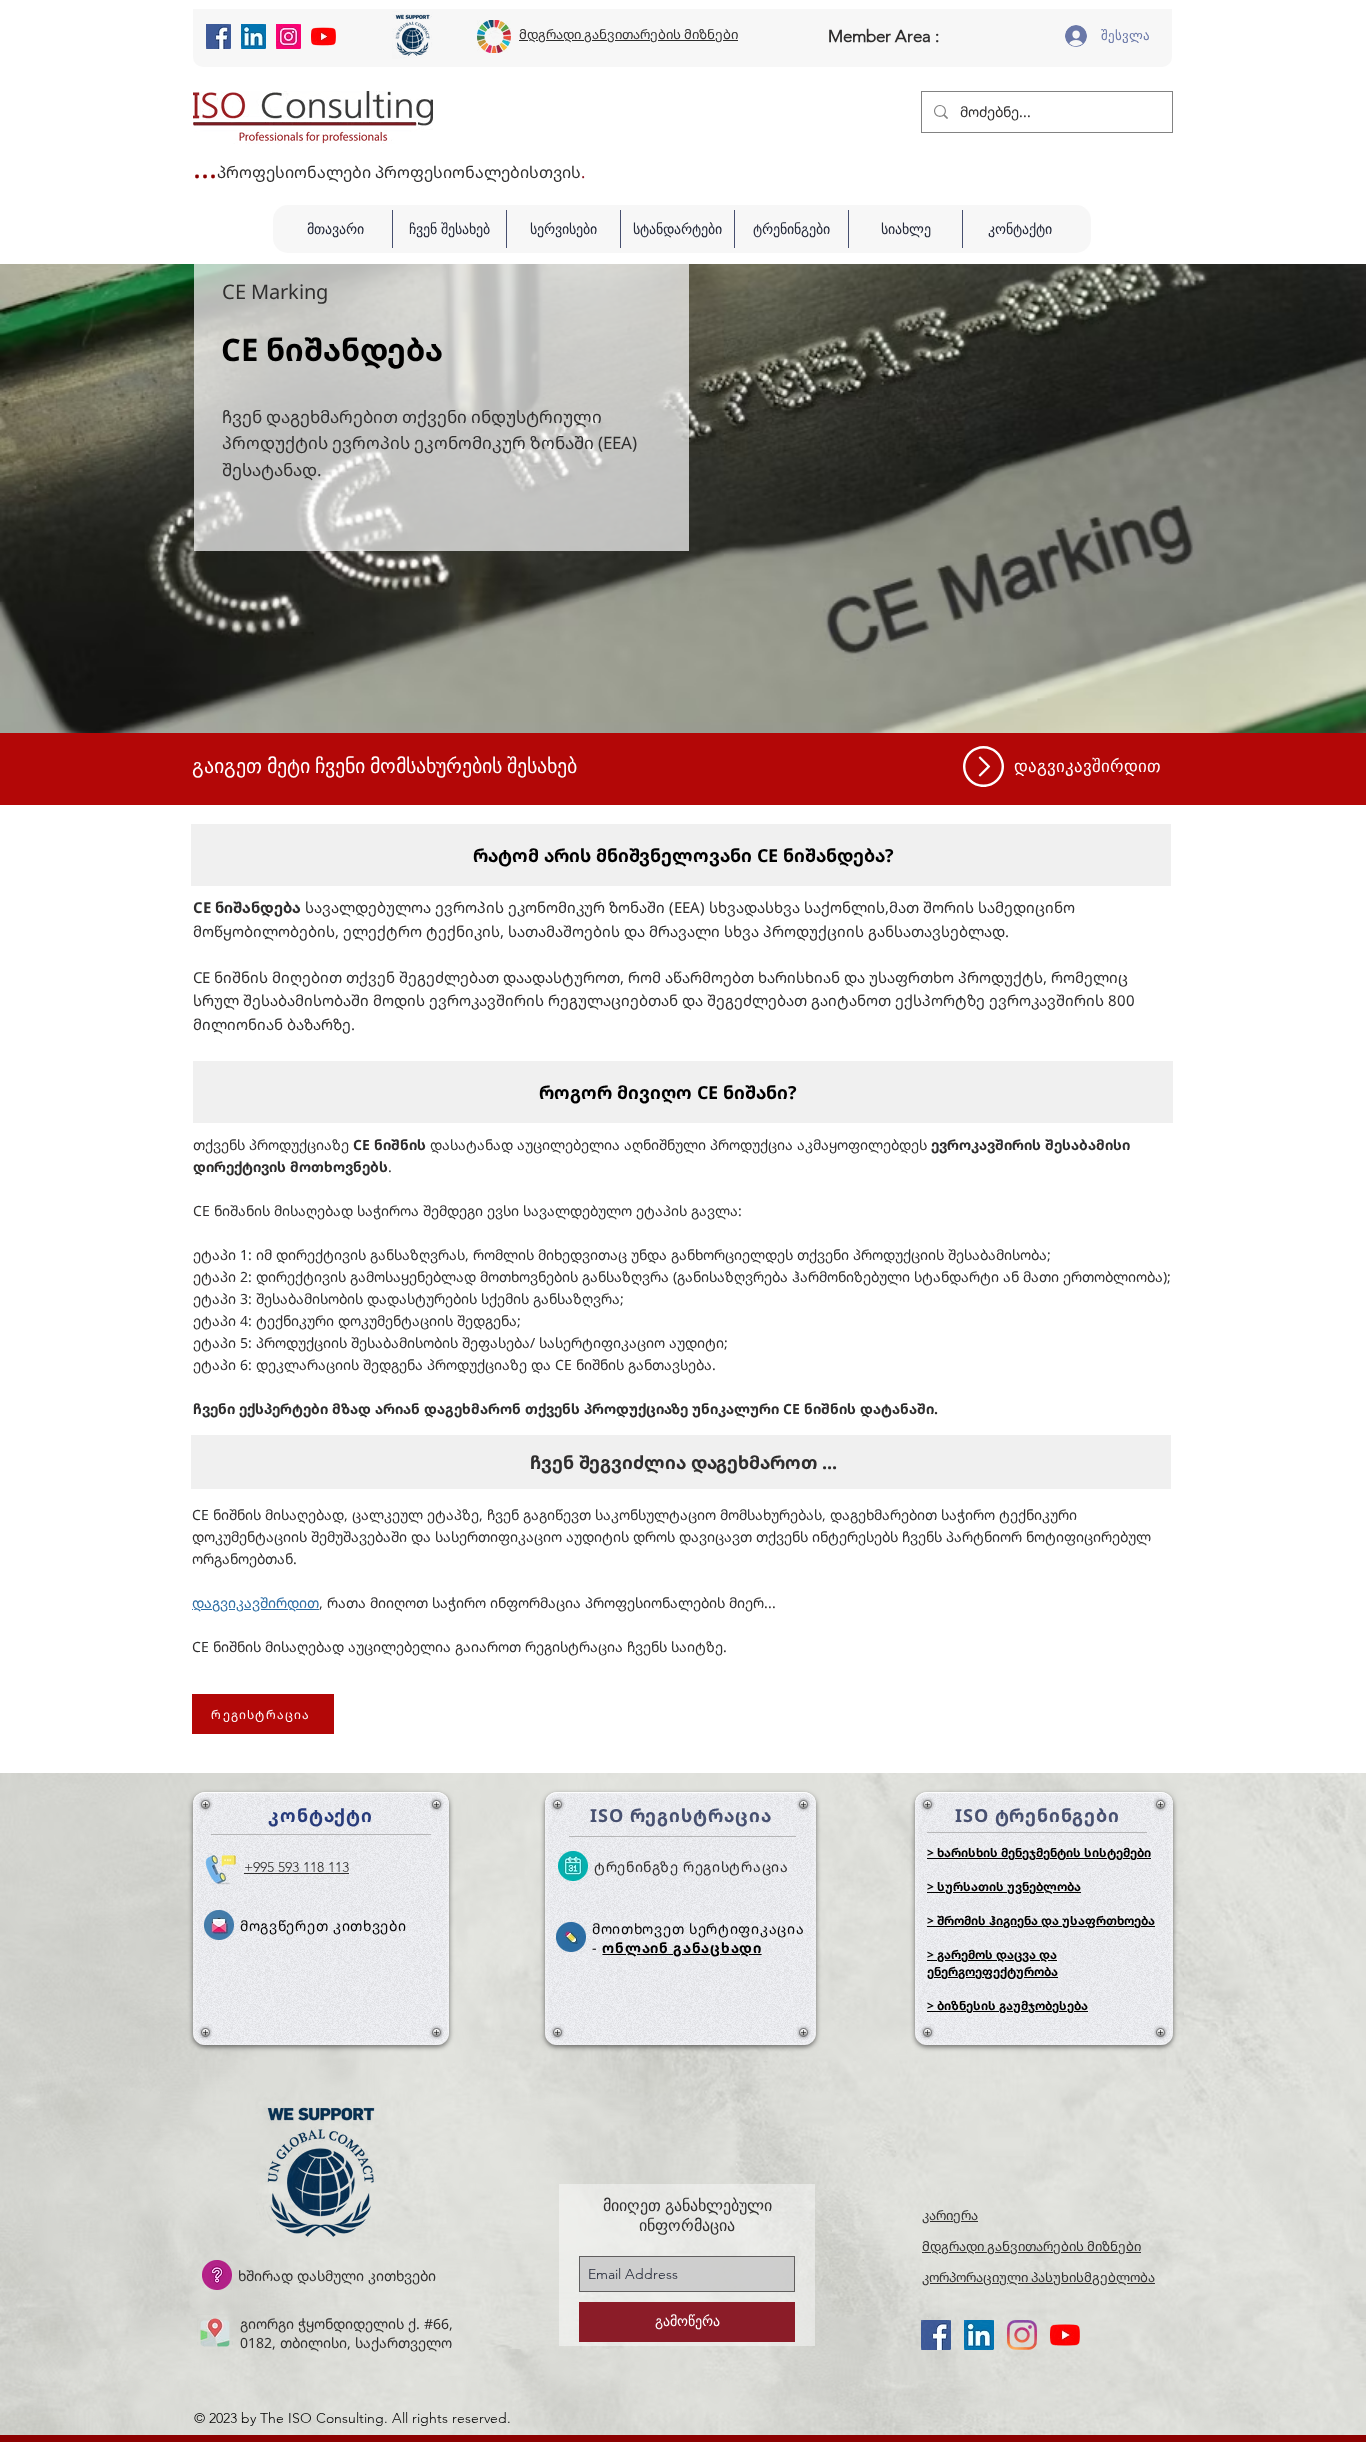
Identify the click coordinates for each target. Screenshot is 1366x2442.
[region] (1086, 765)
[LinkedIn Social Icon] (253, 36)
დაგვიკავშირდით (255, 1602)
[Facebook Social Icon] (218, 36)
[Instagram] (288, 36)
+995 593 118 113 (296, 1867)
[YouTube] (323, 36)
